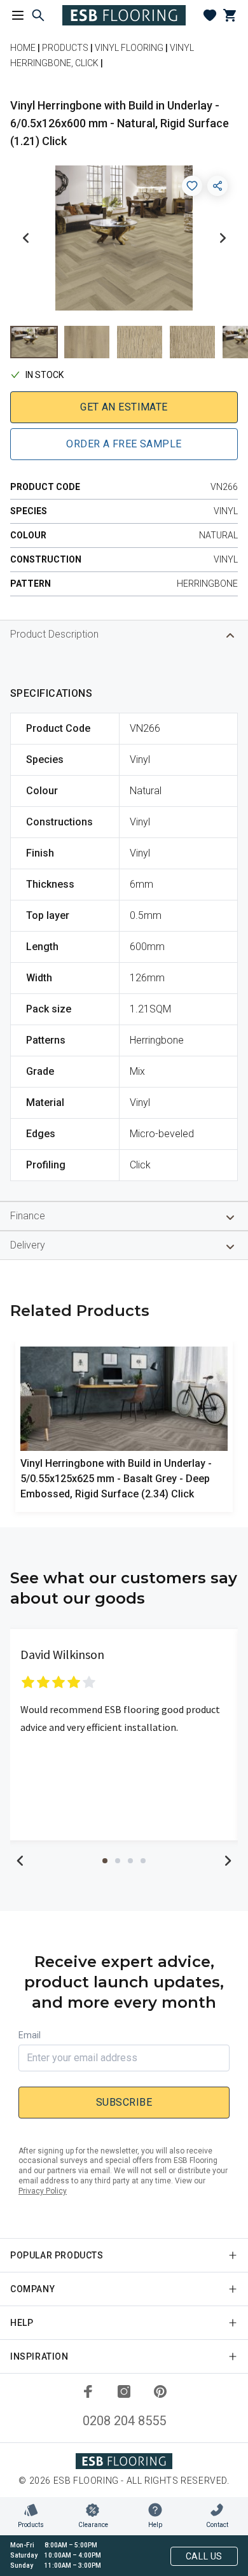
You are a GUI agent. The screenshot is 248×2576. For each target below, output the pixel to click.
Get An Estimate (124, 407)
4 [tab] (143, 1861)
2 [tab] (118, 1861)
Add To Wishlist (192, 186)
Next (223, 238)
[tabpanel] (124, 1735)
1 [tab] (105, 1861)
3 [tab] (130, 1861)
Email (30, 2035)
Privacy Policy (43, 2191)
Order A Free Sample (124, 444)
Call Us (204, 2556)
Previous (25, 238)
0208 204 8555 (124, 2421)
